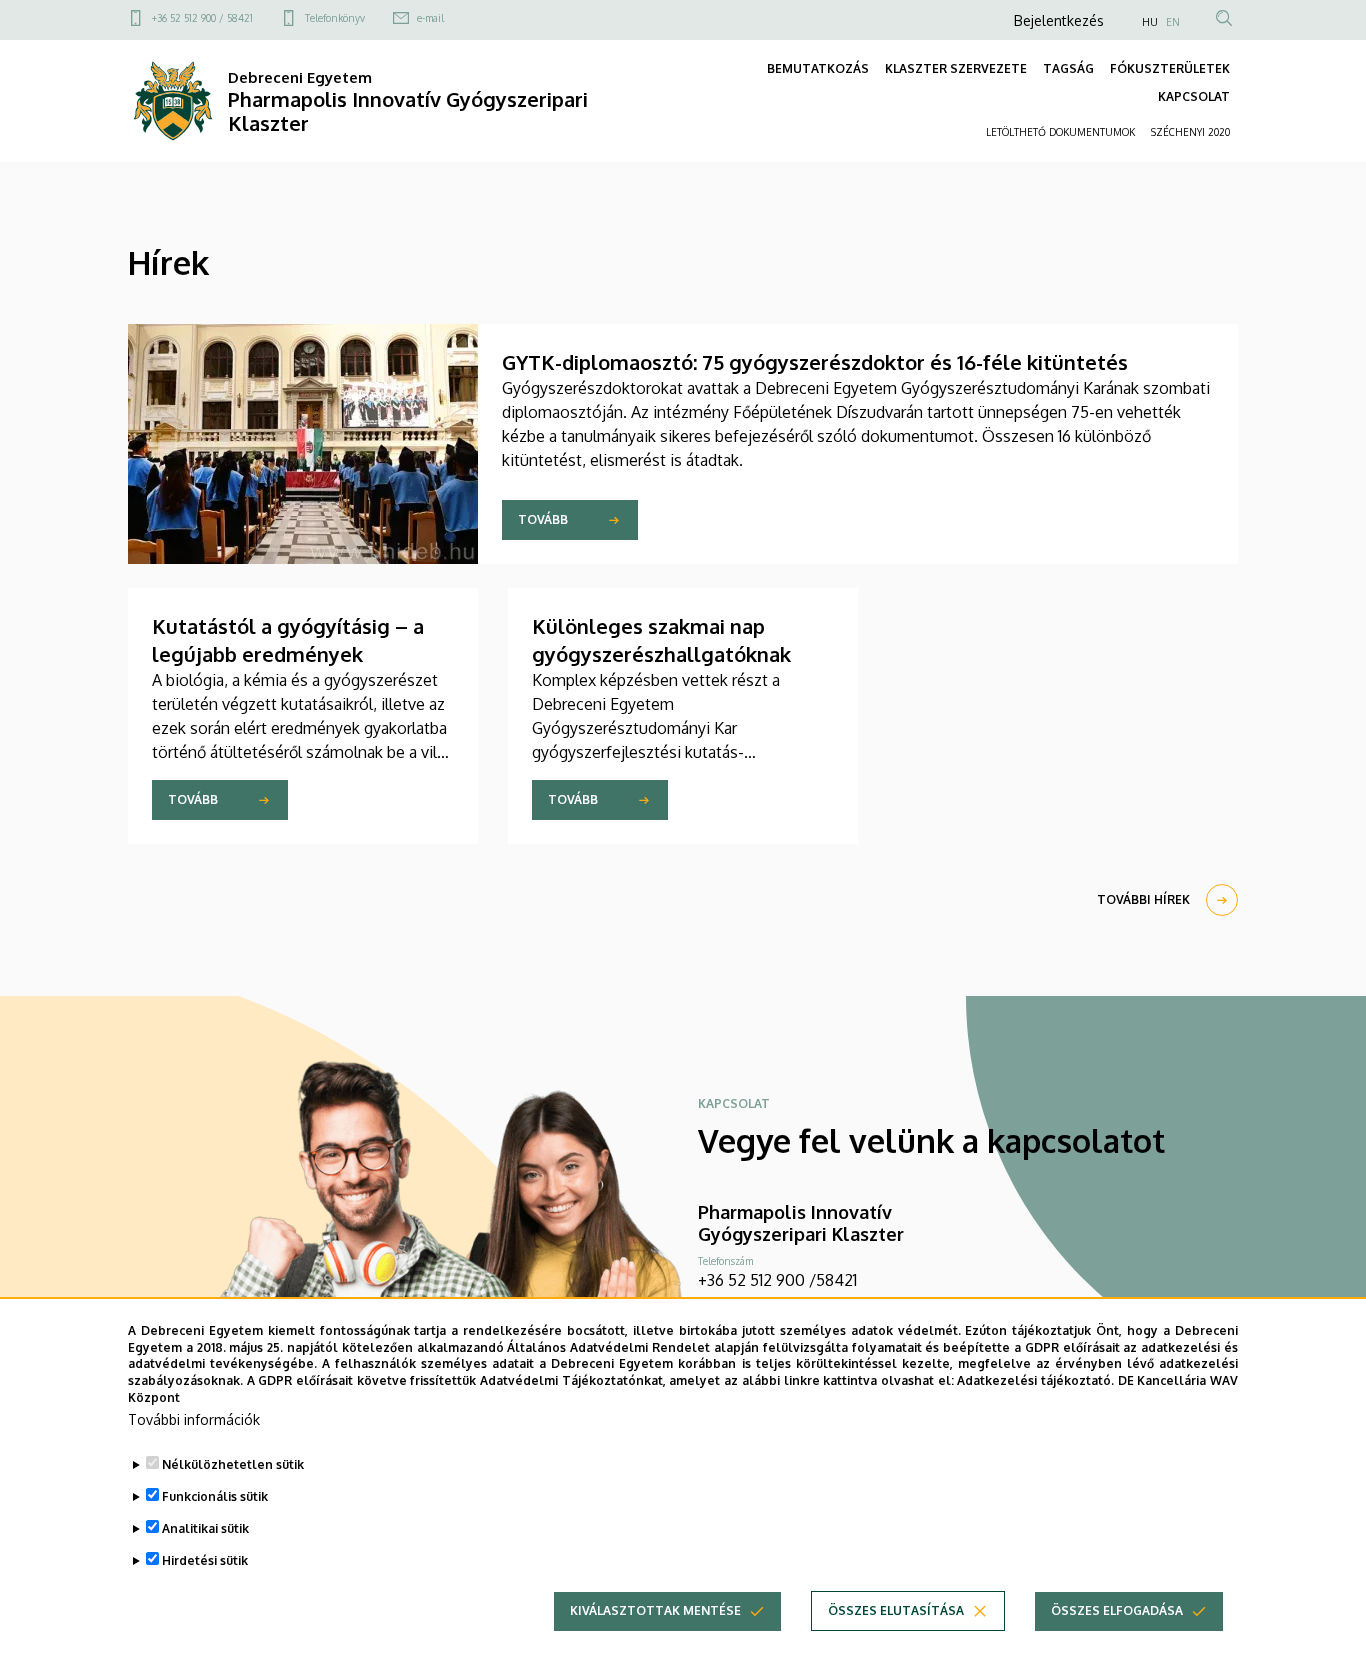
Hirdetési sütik (205, 1560)
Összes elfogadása (1117, 1610)
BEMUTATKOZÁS (818, 68)
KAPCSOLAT (1194, 96)
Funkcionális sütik (215, 1496)
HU (1150, 22)
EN (1173, 22)
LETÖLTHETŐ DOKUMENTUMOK (1060, 132)
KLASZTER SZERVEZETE (956, 68)
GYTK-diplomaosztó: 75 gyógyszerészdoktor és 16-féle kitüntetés (815, 362)
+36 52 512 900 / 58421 (202, 18)
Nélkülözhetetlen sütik (233, 1464)
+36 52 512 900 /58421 (777, 1280)
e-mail (430, 18)
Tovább (543, 519)
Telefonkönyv (335, 18)
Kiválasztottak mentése (655, 1610)
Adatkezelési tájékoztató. (1035, 1380)
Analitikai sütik (205, 1528)
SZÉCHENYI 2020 (1190, 132)
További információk (194, 1419)
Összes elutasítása (896, 1610)
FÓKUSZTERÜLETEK (1170, 68)
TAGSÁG (1068, 68)
